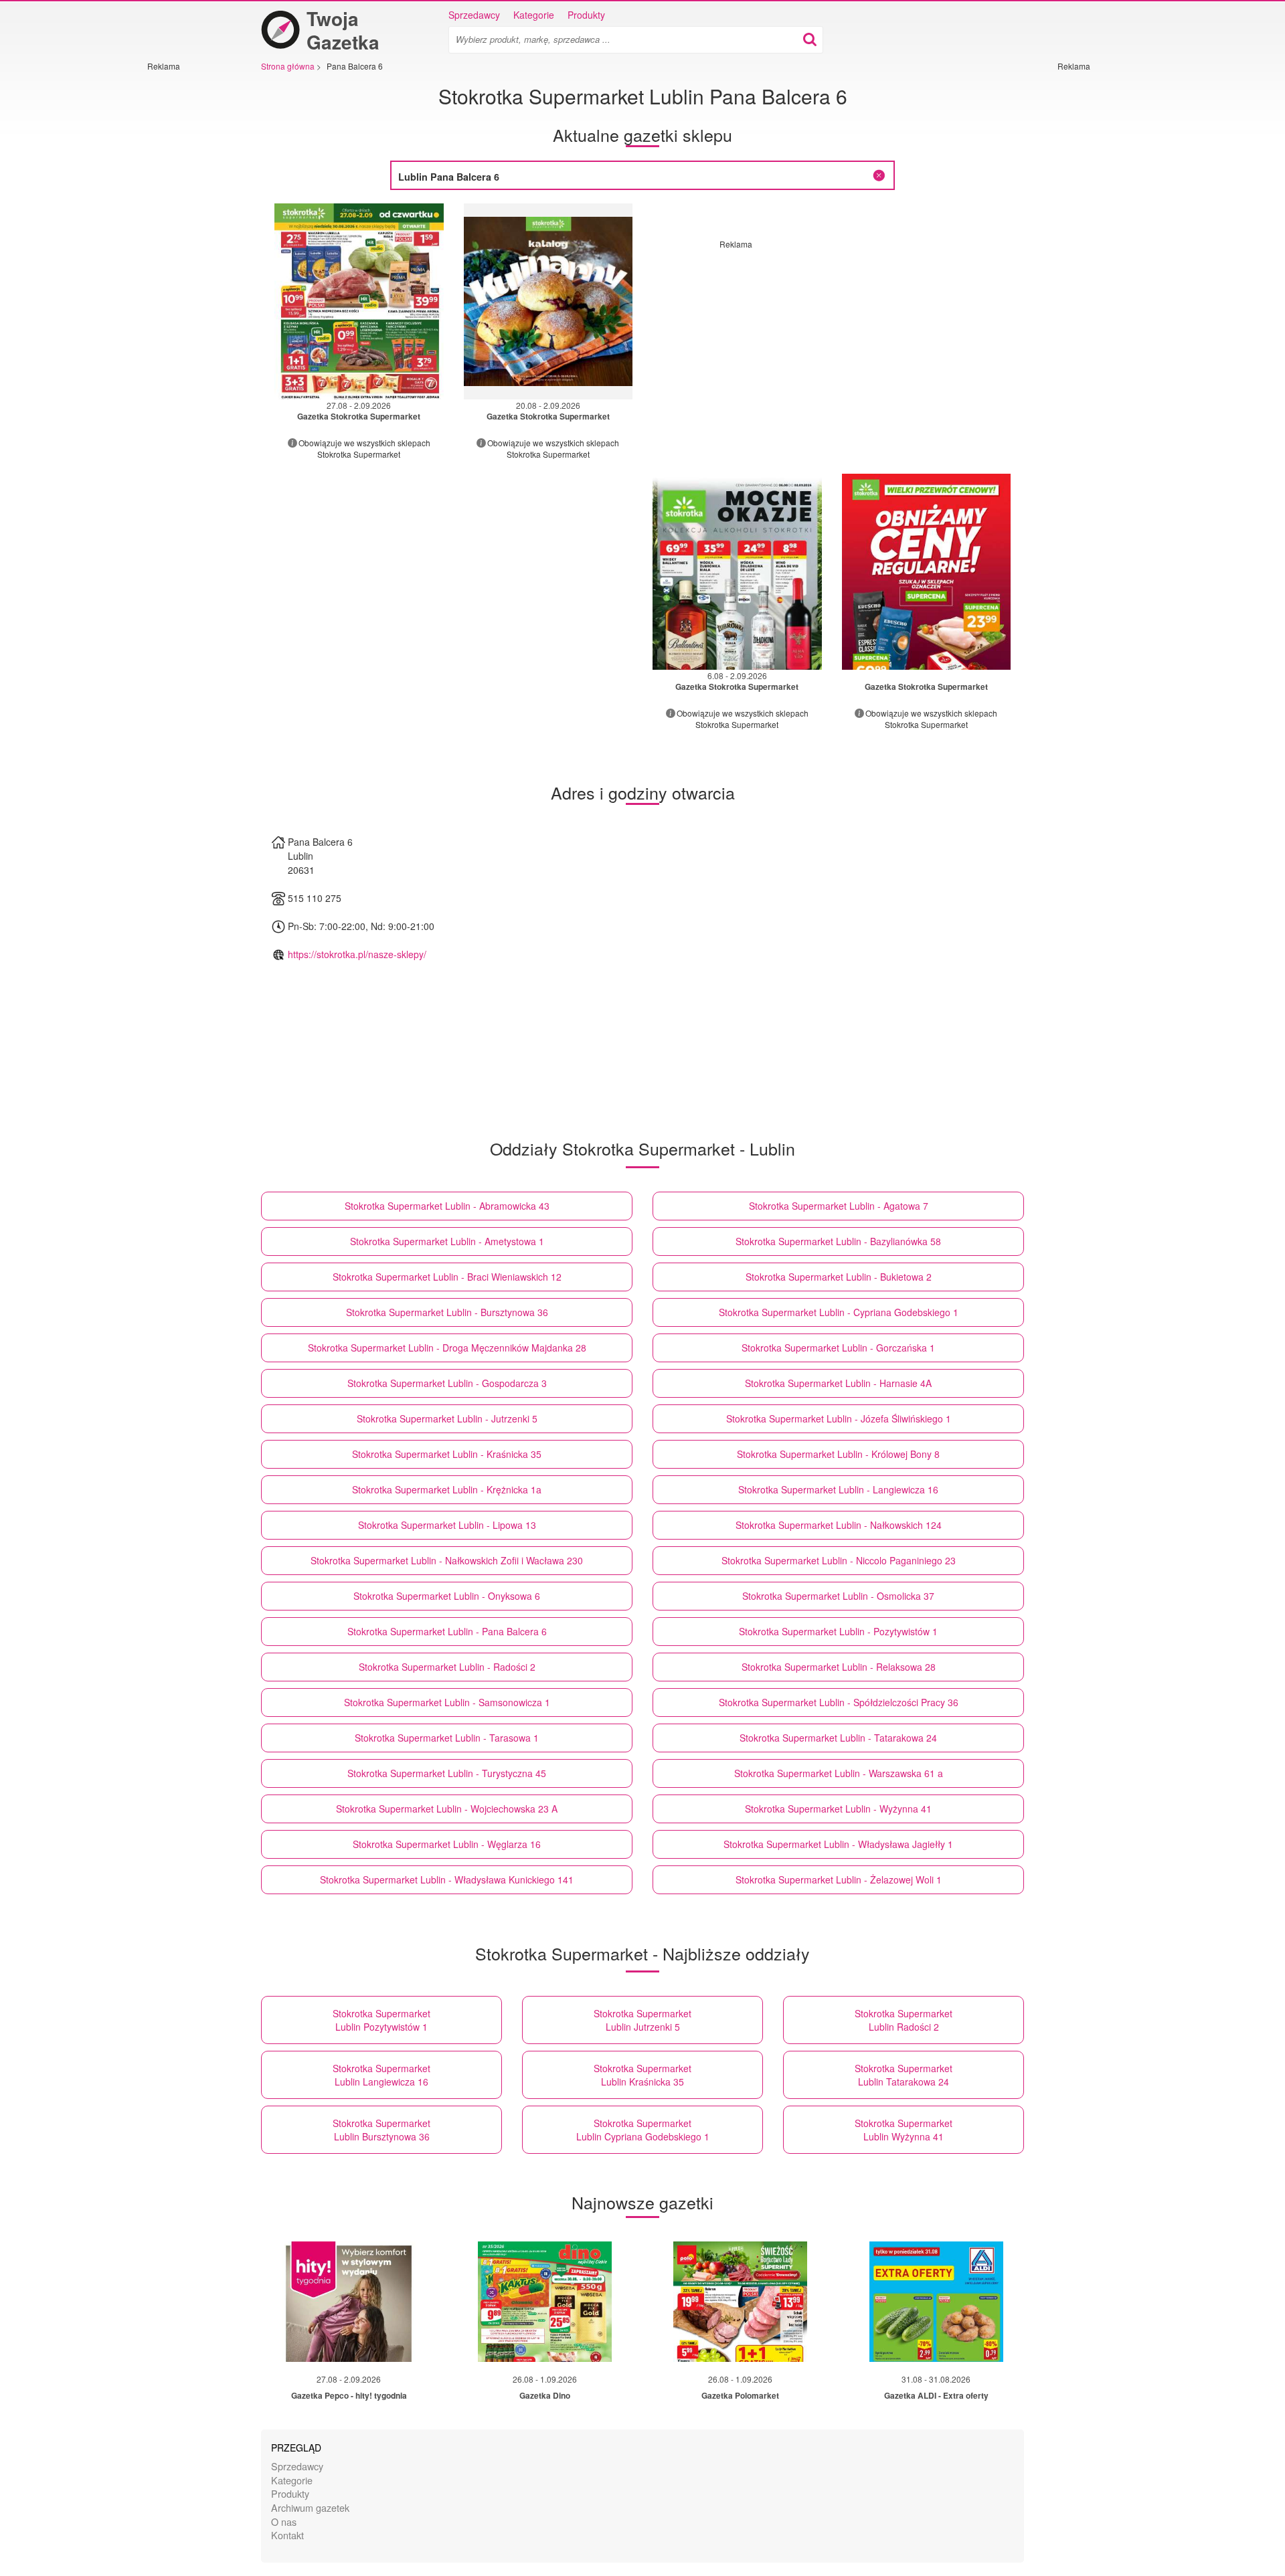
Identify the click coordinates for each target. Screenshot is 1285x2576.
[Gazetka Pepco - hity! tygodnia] (349, 2302)
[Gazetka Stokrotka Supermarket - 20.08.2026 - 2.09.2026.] (548, 301)
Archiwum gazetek (310, 2507)
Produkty (586, 15)
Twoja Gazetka (343, 30)
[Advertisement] (187, 272)
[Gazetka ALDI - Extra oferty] (936, 2302)
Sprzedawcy (474, 15)
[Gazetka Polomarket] (740, 2302)
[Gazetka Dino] (545, 2302)
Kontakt (287, 2535)
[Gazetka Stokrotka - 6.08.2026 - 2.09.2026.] (737, 572)
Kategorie (534, 15)
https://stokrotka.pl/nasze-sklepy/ (357, 954)
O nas (284, 2521)
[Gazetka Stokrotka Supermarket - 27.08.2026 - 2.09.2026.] (359, 301)
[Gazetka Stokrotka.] (927, 572)
